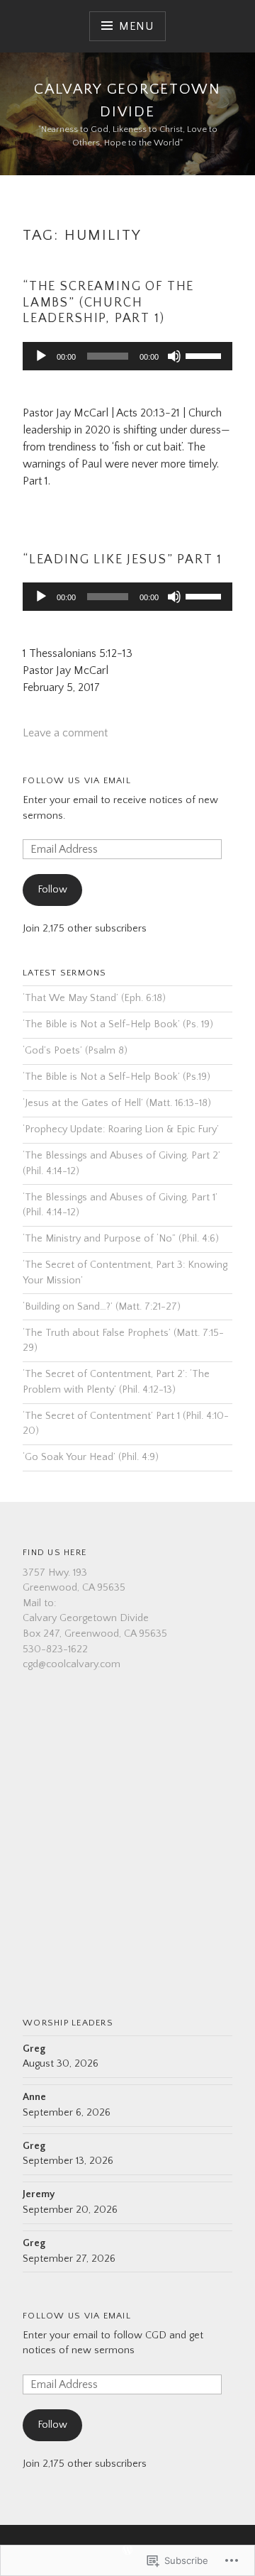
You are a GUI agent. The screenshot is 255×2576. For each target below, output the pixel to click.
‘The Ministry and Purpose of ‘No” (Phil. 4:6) (121, 1239)
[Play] (41, 356)
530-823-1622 (55, 1649)
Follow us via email (77, 2316)
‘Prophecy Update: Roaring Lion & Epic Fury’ (121, 1129)
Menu (136, 26)
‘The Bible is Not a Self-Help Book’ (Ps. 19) (118, 1024)
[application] (127, 356)
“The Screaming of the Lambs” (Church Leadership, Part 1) (108, 303)
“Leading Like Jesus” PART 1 (123, 560)
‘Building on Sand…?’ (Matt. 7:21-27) (102, 1307)
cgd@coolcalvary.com (72, 1664)
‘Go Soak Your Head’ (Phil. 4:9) (91, 1457)
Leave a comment (65, 733)
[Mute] (174, 356)
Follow (52, 890)
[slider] (205, 355)
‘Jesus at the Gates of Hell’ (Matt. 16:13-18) (117, 1103)
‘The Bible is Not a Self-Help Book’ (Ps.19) (117, 1077)
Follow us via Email (77, 780)
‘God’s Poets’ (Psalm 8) (75, 1051)
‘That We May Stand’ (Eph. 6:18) (94, 998)
